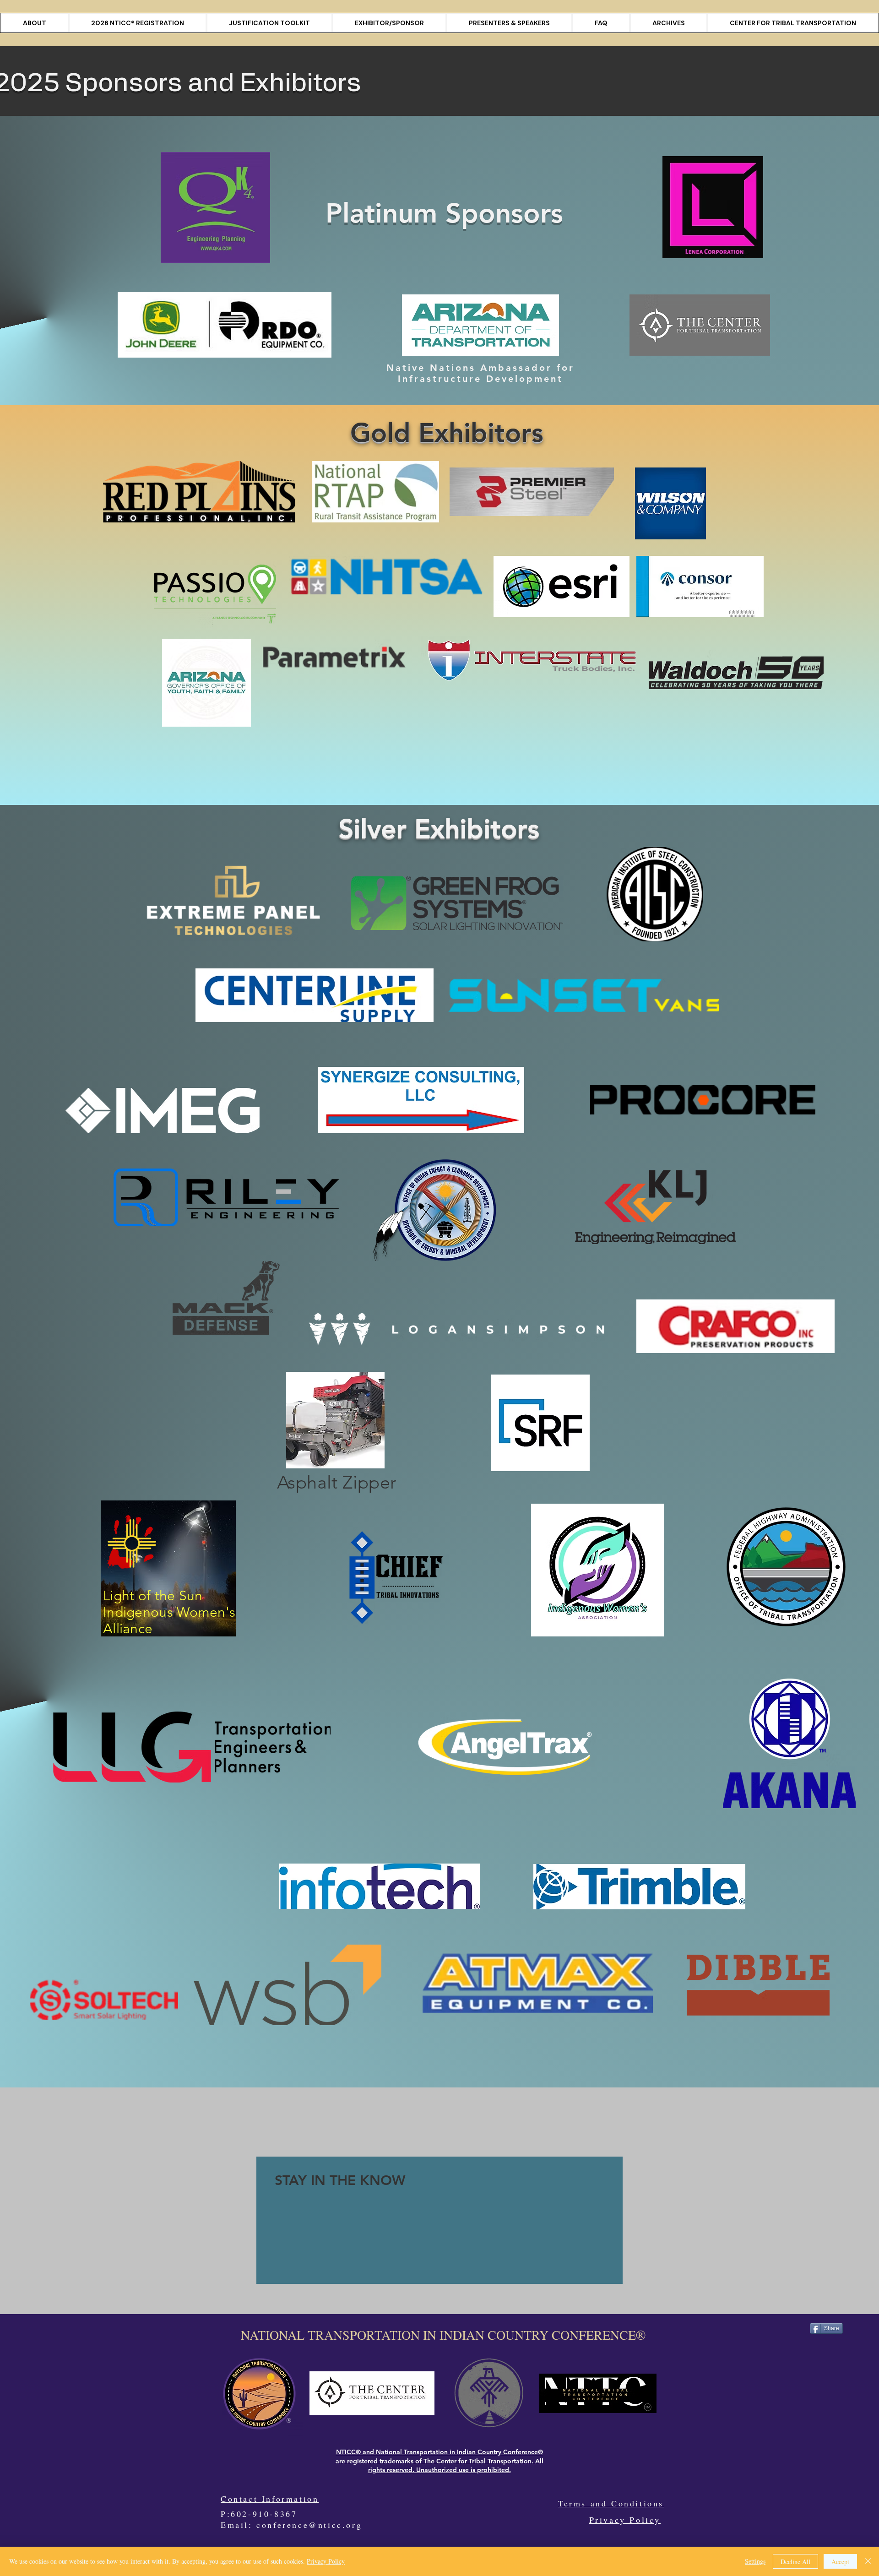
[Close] (868, 2561)
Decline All (795, 2562)
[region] (439, 2220)
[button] (669, 23)
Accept (840, 2562)
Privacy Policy (625, 2520)
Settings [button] (755, 2561)
